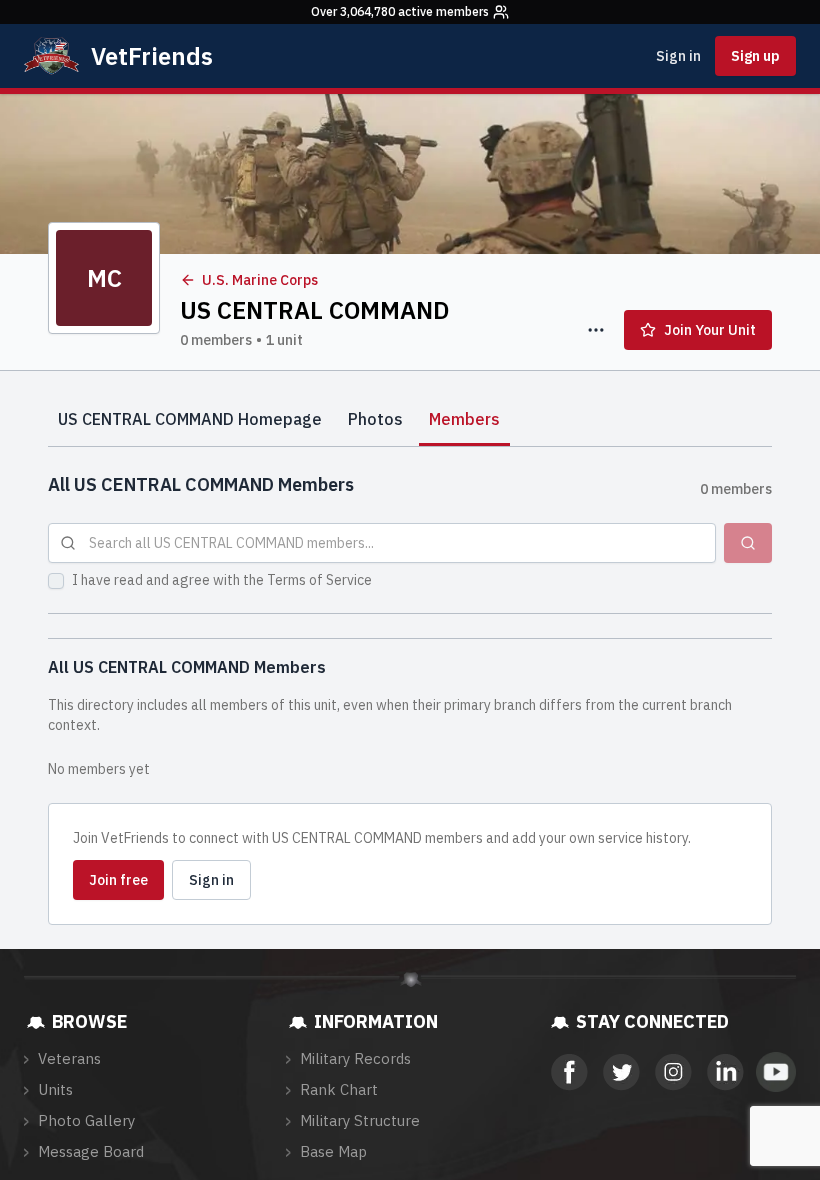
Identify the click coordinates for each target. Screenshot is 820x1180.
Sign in (678, 56)
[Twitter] (620, 1072)
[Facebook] (568, 1072)
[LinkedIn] (724, 1072)
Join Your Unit (710, 330)
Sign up (755, 56)
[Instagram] (672, 1072)
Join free (118, 880)
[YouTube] (776, 1072)
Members (464, 419)
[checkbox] (56, 581)
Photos (375, 419)
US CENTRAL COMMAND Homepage (190, 419)
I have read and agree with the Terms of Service (222, 580)
